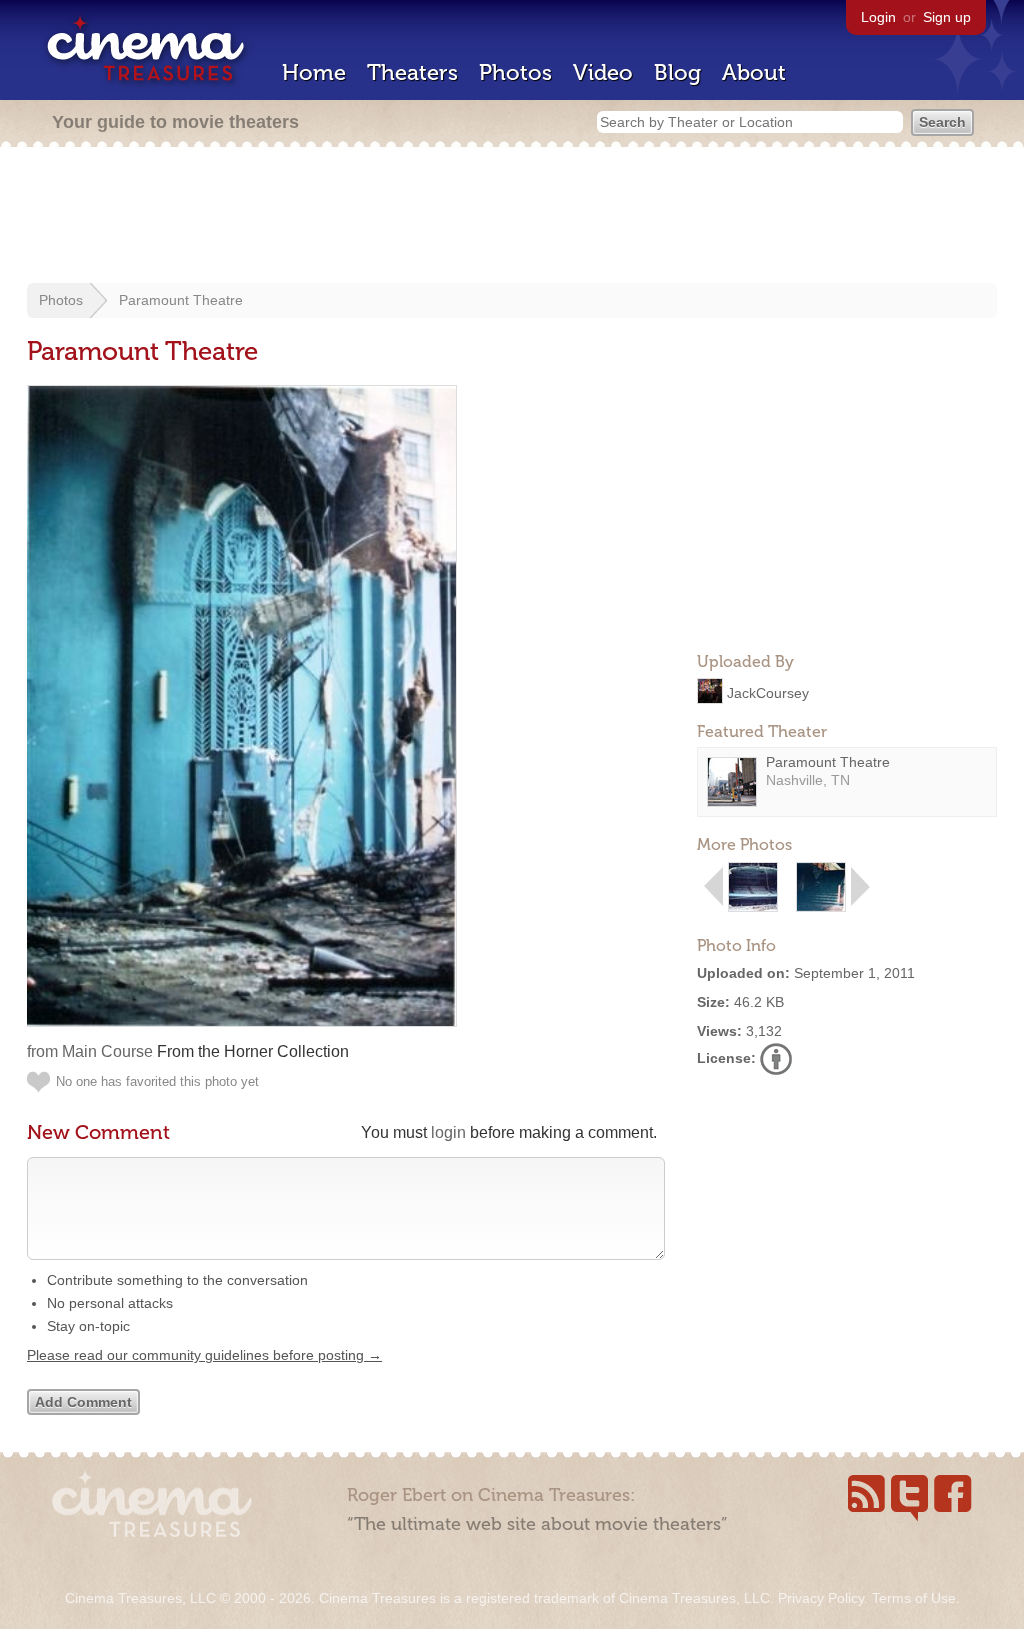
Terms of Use (914, 1598)
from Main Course (90, 1051)
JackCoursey (768, 692)
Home (314, 72)
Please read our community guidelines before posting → (204, 1355)
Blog (677, 72)
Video (603, 72)
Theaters (412, 72)
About (754, 72)
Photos (515, 72)
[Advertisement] (512, 217)
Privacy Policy (821, 1598)
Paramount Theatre (181, 300)
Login (878, 17)
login (448, 1132)
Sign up (947, 17)
